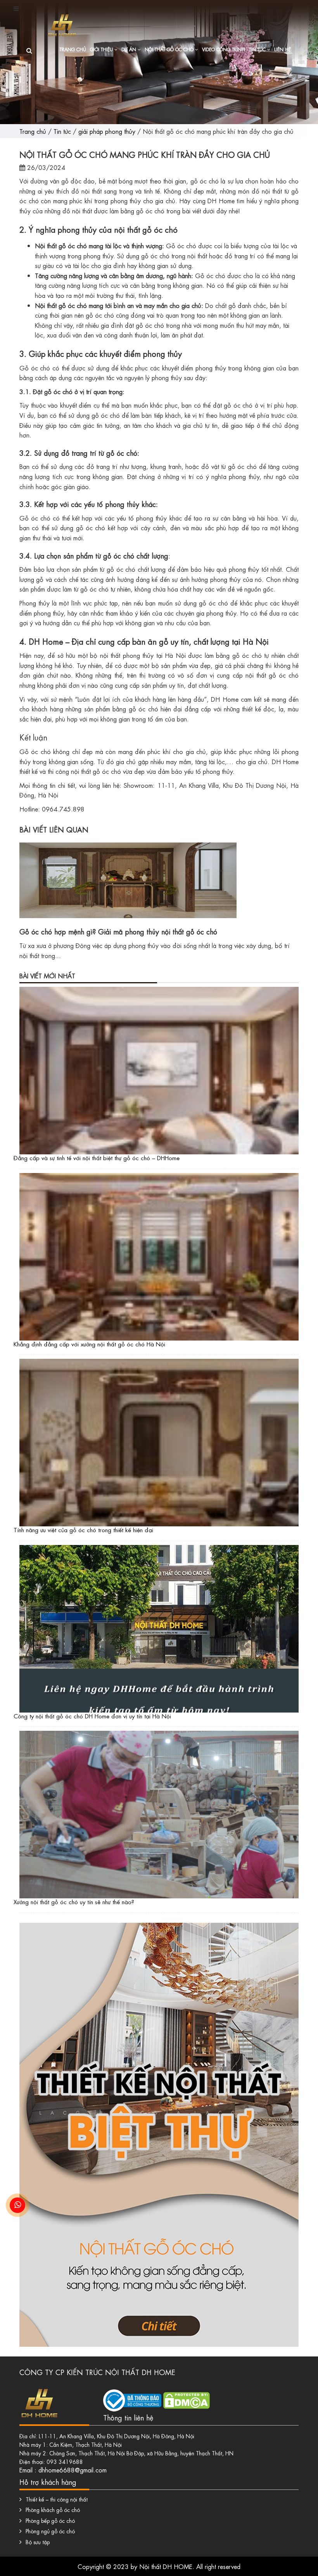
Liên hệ (283, 49)
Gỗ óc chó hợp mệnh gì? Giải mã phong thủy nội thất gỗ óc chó (118, 931)
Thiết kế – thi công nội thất (57, 2499)
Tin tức (258, 49)
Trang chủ (73, 49)
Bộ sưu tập (38, 2541)
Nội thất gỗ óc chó (170, 49)
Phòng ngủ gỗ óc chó (50, 2531)
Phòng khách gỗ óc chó (53, 2509)
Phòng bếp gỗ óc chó (50, 2520)
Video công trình (224, 49)
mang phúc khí (73, 200)
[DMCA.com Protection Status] (187, 2398)
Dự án (130, 49)
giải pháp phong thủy (107, 131)
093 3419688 (65, 2461)
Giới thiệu (102, 49)
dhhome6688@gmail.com (73, 2470)
